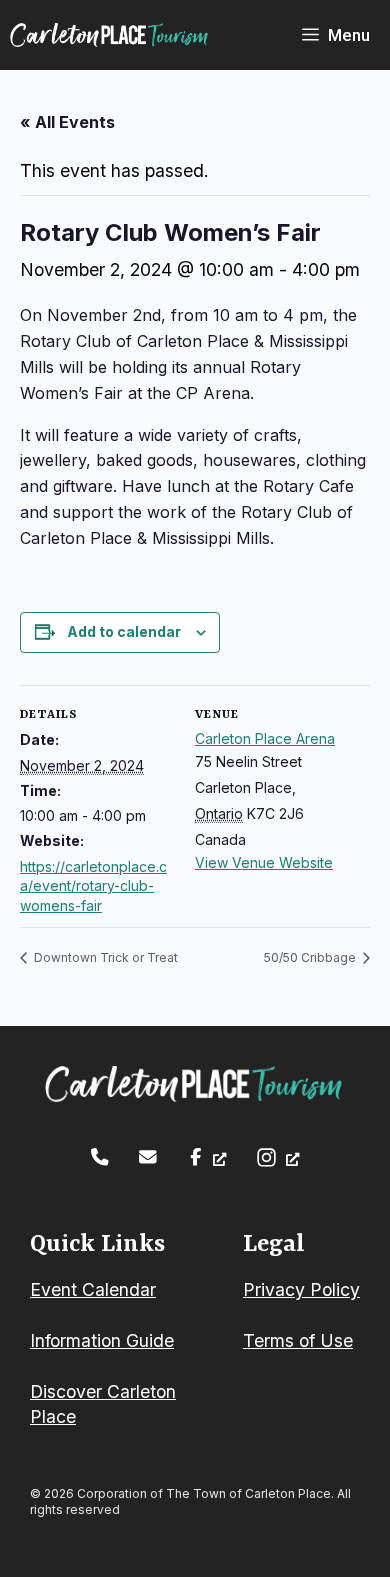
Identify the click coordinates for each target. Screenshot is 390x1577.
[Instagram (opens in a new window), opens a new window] (277, 1157)
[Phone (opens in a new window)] (100, 1157)
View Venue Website (264, 862)
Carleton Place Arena (265, 738)
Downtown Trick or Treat (104, 957)
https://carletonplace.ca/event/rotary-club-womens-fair (93, 886)
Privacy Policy (301, 1289)
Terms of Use (298, 1340)
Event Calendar (93, 1289)
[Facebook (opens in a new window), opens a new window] (206, 1157)
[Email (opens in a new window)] (148, 1157)
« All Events (67, 122)
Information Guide (102, 1340)
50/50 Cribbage (311, 957)
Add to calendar (124, 631)
